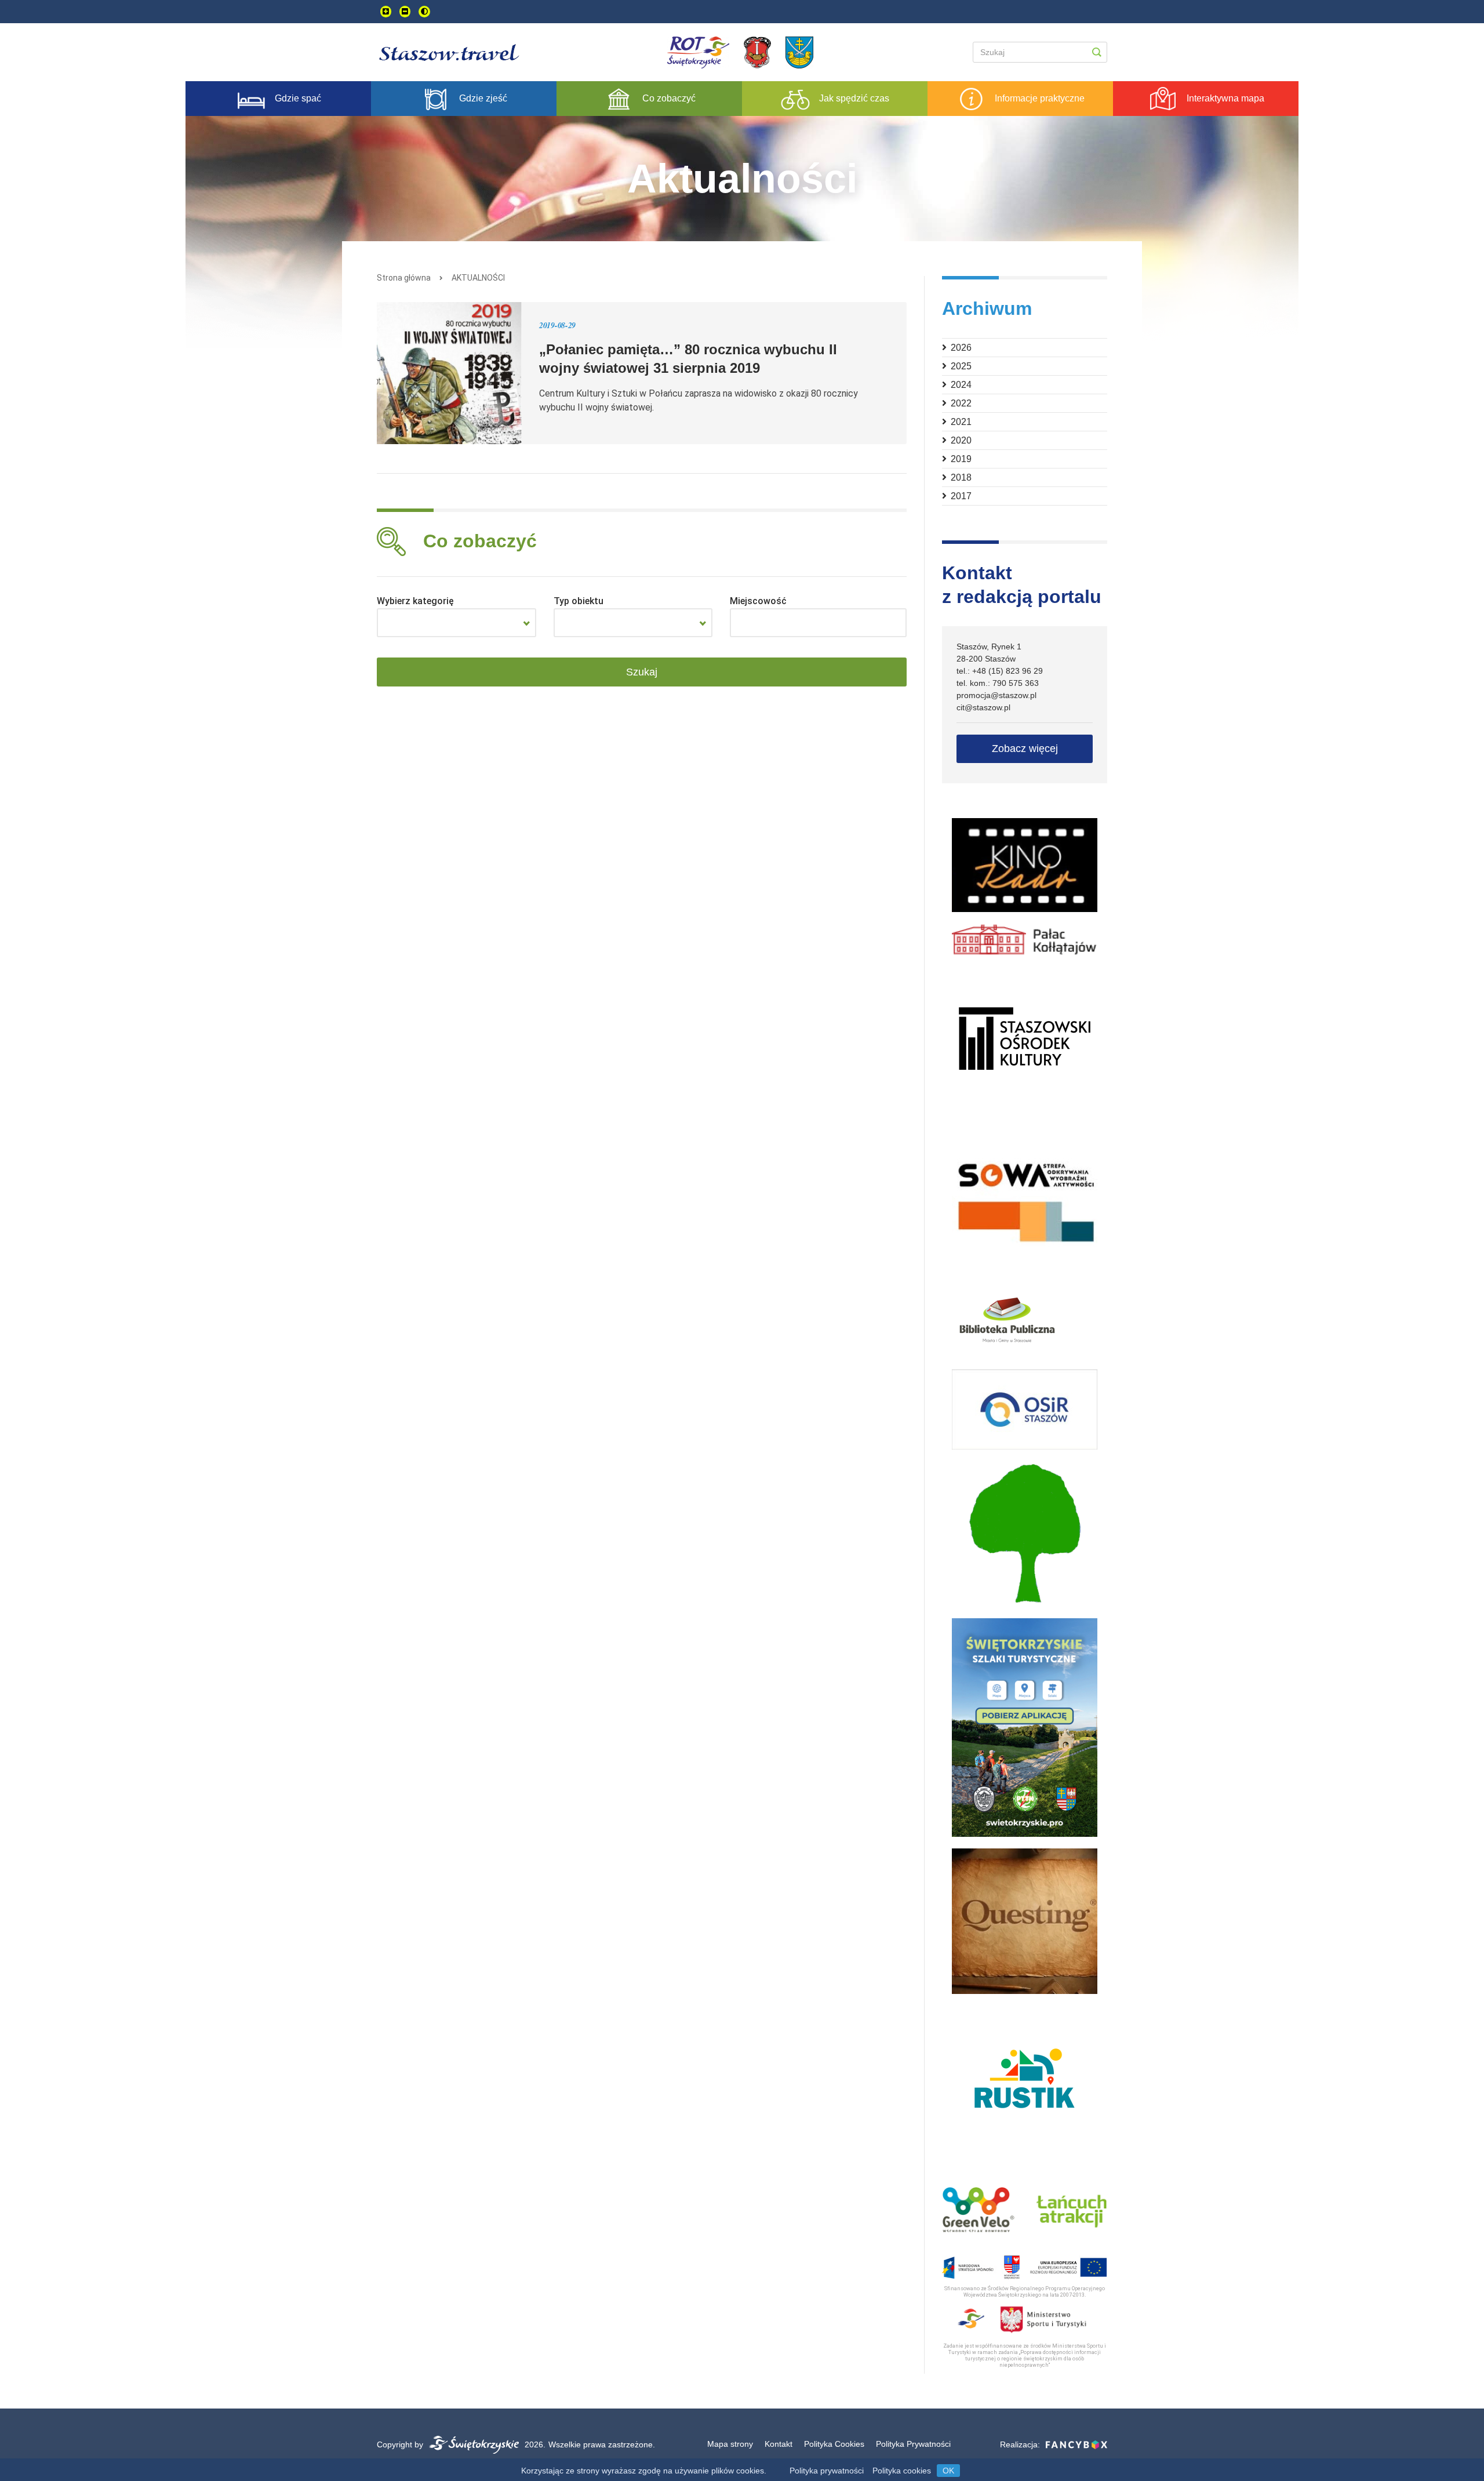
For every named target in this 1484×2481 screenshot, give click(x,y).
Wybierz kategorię (415, 601)
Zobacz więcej (1025, 749)
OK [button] (948, 2471)
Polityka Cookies (834, 2444)
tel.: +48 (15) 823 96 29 (1000, 671)
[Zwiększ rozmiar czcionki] (386, 12)
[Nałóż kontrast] (424, 12)
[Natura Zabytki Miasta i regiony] (457, 623)
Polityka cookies (902, 2471)
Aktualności (478, 278)
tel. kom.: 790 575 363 (998, 683)
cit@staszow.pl (983, 707)
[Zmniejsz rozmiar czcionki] (405, 12)
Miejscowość (758, 601)
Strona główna (404, 278)
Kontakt (779, 2444)
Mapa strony (730, 2444)
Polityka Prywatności (913, 2444)
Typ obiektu (579, 601)
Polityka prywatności (827, 2471)
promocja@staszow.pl (996, 695)
